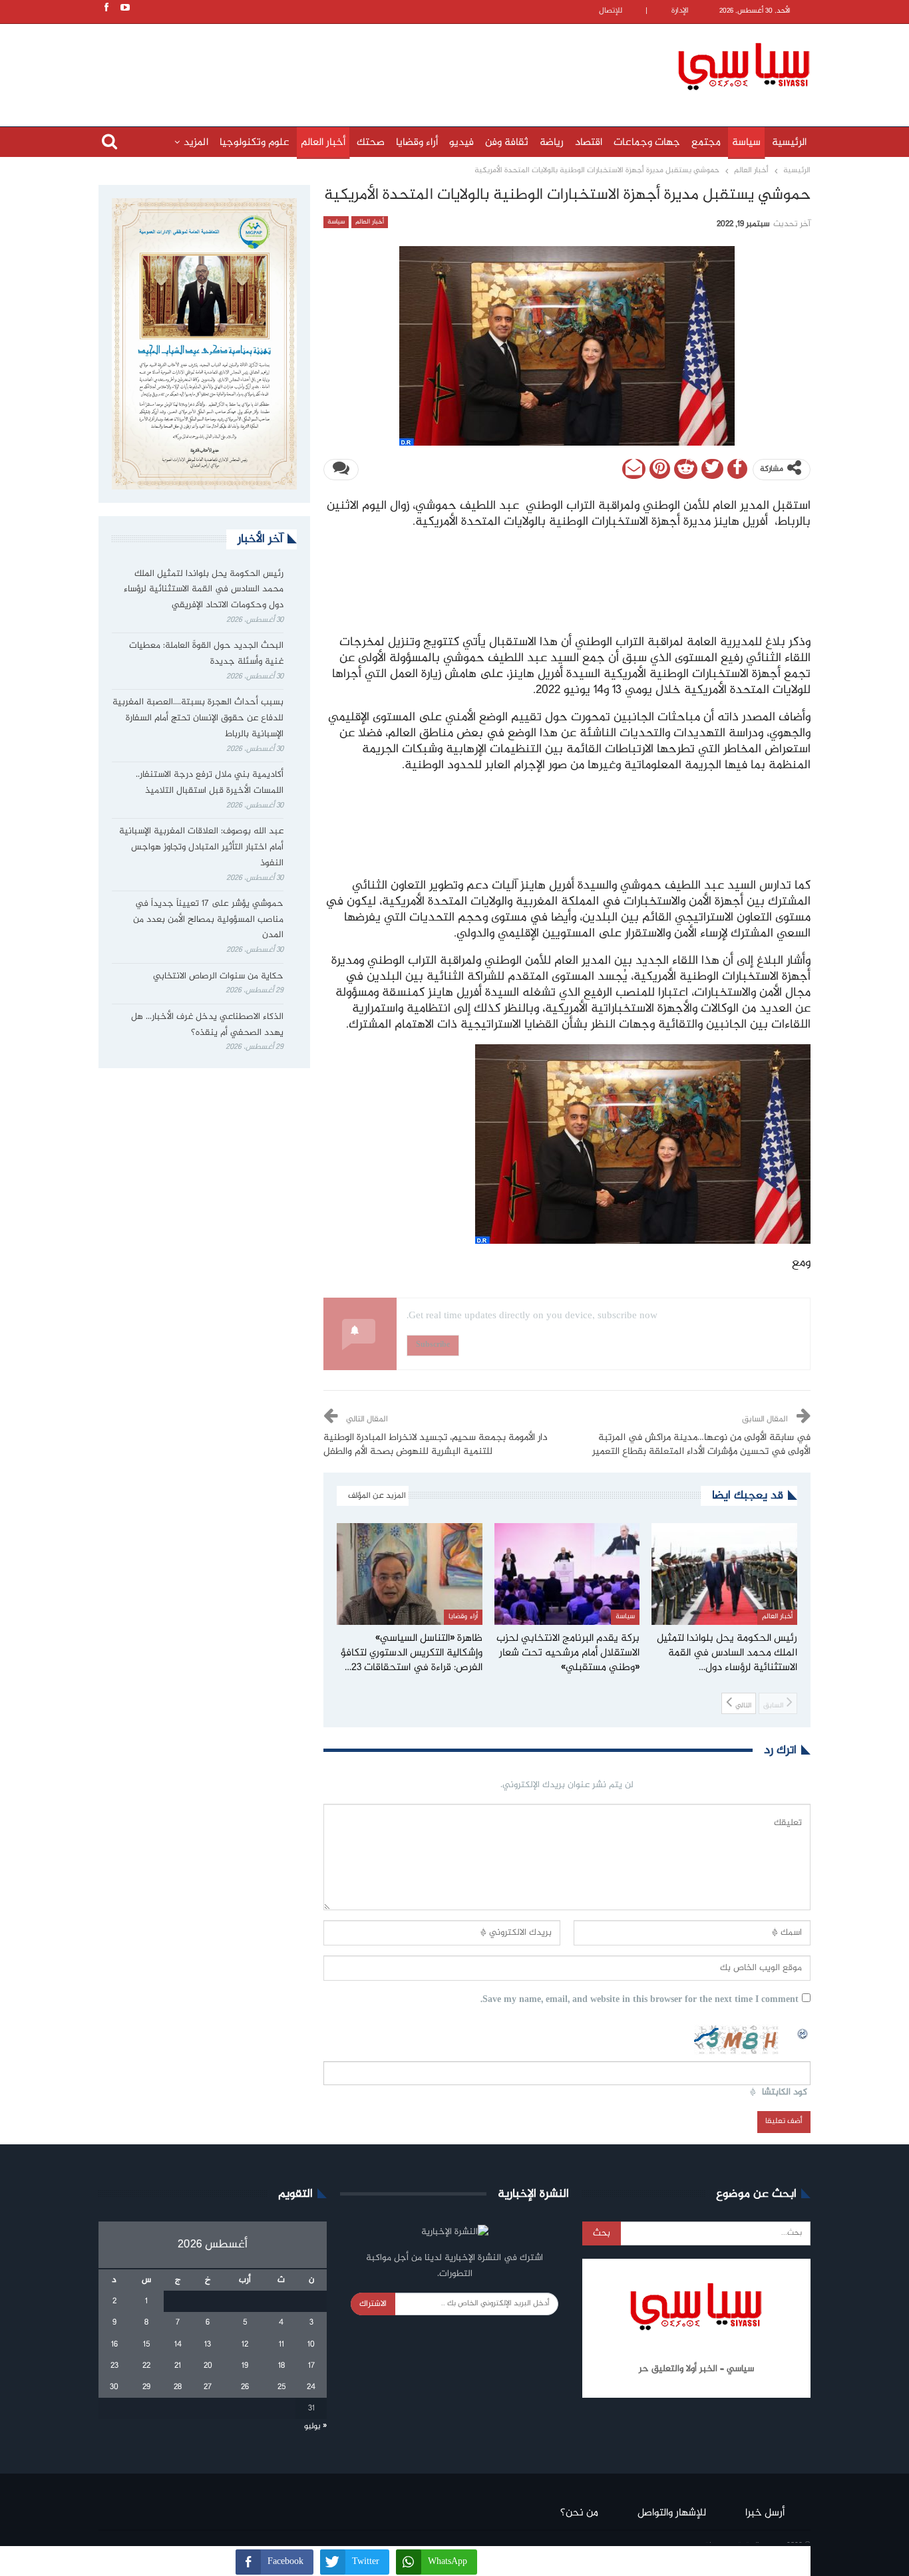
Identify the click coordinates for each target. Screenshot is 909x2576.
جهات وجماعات (647, 143)
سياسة (746, 143)
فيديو (461, 143)
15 (146, 2345)
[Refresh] (803, 2032)
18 (281, 2366)
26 (245, 2387)
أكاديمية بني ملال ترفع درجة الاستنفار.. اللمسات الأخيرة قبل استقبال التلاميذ (210, 783)
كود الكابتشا (785, 2093)
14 (178, 2345)
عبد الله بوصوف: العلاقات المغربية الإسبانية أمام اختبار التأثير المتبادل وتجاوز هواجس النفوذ (201, 847)
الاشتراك (373, 2304)
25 (281, 2387)
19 (245, 2366)
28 (178, 2387)
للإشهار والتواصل (672, 2513)
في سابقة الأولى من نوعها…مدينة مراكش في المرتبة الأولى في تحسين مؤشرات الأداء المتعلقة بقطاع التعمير (701, 1445)
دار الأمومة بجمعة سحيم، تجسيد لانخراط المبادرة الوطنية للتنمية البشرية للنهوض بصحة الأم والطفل (436, 1445)
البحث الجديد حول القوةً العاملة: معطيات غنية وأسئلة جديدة (206, 654)
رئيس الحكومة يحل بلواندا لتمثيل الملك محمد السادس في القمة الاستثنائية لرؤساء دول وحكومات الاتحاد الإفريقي (204, 590)
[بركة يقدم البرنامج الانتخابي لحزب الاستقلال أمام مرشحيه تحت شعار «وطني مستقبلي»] (567, 1574)
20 (208, 2366)
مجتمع (706, 143)
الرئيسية (789, 143)
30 (114, 2387)
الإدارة (680, 11)
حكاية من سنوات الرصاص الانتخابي (218, 976)
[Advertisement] (368, 65)
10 (311, 2345)
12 (245, 2345)
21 (178, 2366)
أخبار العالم (323, 143)
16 (114, 2345)
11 (281, 2345)
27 (208, 2387)
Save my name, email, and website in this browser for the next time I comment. (639, 2000)
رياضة (552, 143)
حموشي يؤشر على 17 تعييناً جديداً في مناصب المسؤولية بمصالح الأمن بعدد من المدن (208, 920)
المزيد (196, 143)
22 (146, 2366)
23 (114, 2366)
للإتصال (611, 11)
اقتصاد (589, 143)
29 (146, 2387)
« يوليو (315, 2426)
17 (311, 2366)
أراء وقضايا (417, 143)
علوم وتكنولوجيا (255, 143)
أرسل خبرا (765, 2513)
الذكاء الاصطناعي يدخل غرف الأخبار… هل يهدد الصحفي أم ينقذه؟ (207, 1025)
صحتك (371, 143)
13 (208, 2345)
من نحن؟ (579, 2513)
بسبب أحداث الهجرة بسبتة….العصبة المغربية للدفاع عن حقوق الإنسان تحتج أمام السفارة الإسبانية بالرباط (198, 718)
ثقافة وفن (507, 143)
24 (311, 2387)
